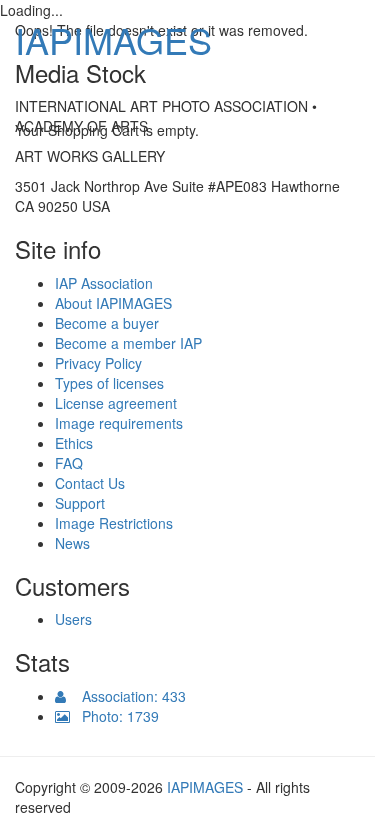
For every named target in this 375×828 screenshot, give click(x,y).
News (72, 543)
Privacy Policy (98, 363)
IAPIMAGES (113, 39)
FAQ (69, 463)
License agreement (116, 403)
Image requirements (119, 423)
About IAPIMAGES (113, 303)
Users (73, 619)
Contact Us (90, 483)
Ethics (74, 443)
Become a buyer (107, 323)
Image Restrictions (114, 523)
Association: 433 (126, 696)
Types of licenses (109, 383)
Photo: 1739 (114, 716)
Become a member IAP (128, 343)
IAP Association (104, 283)
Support (80, 503)
